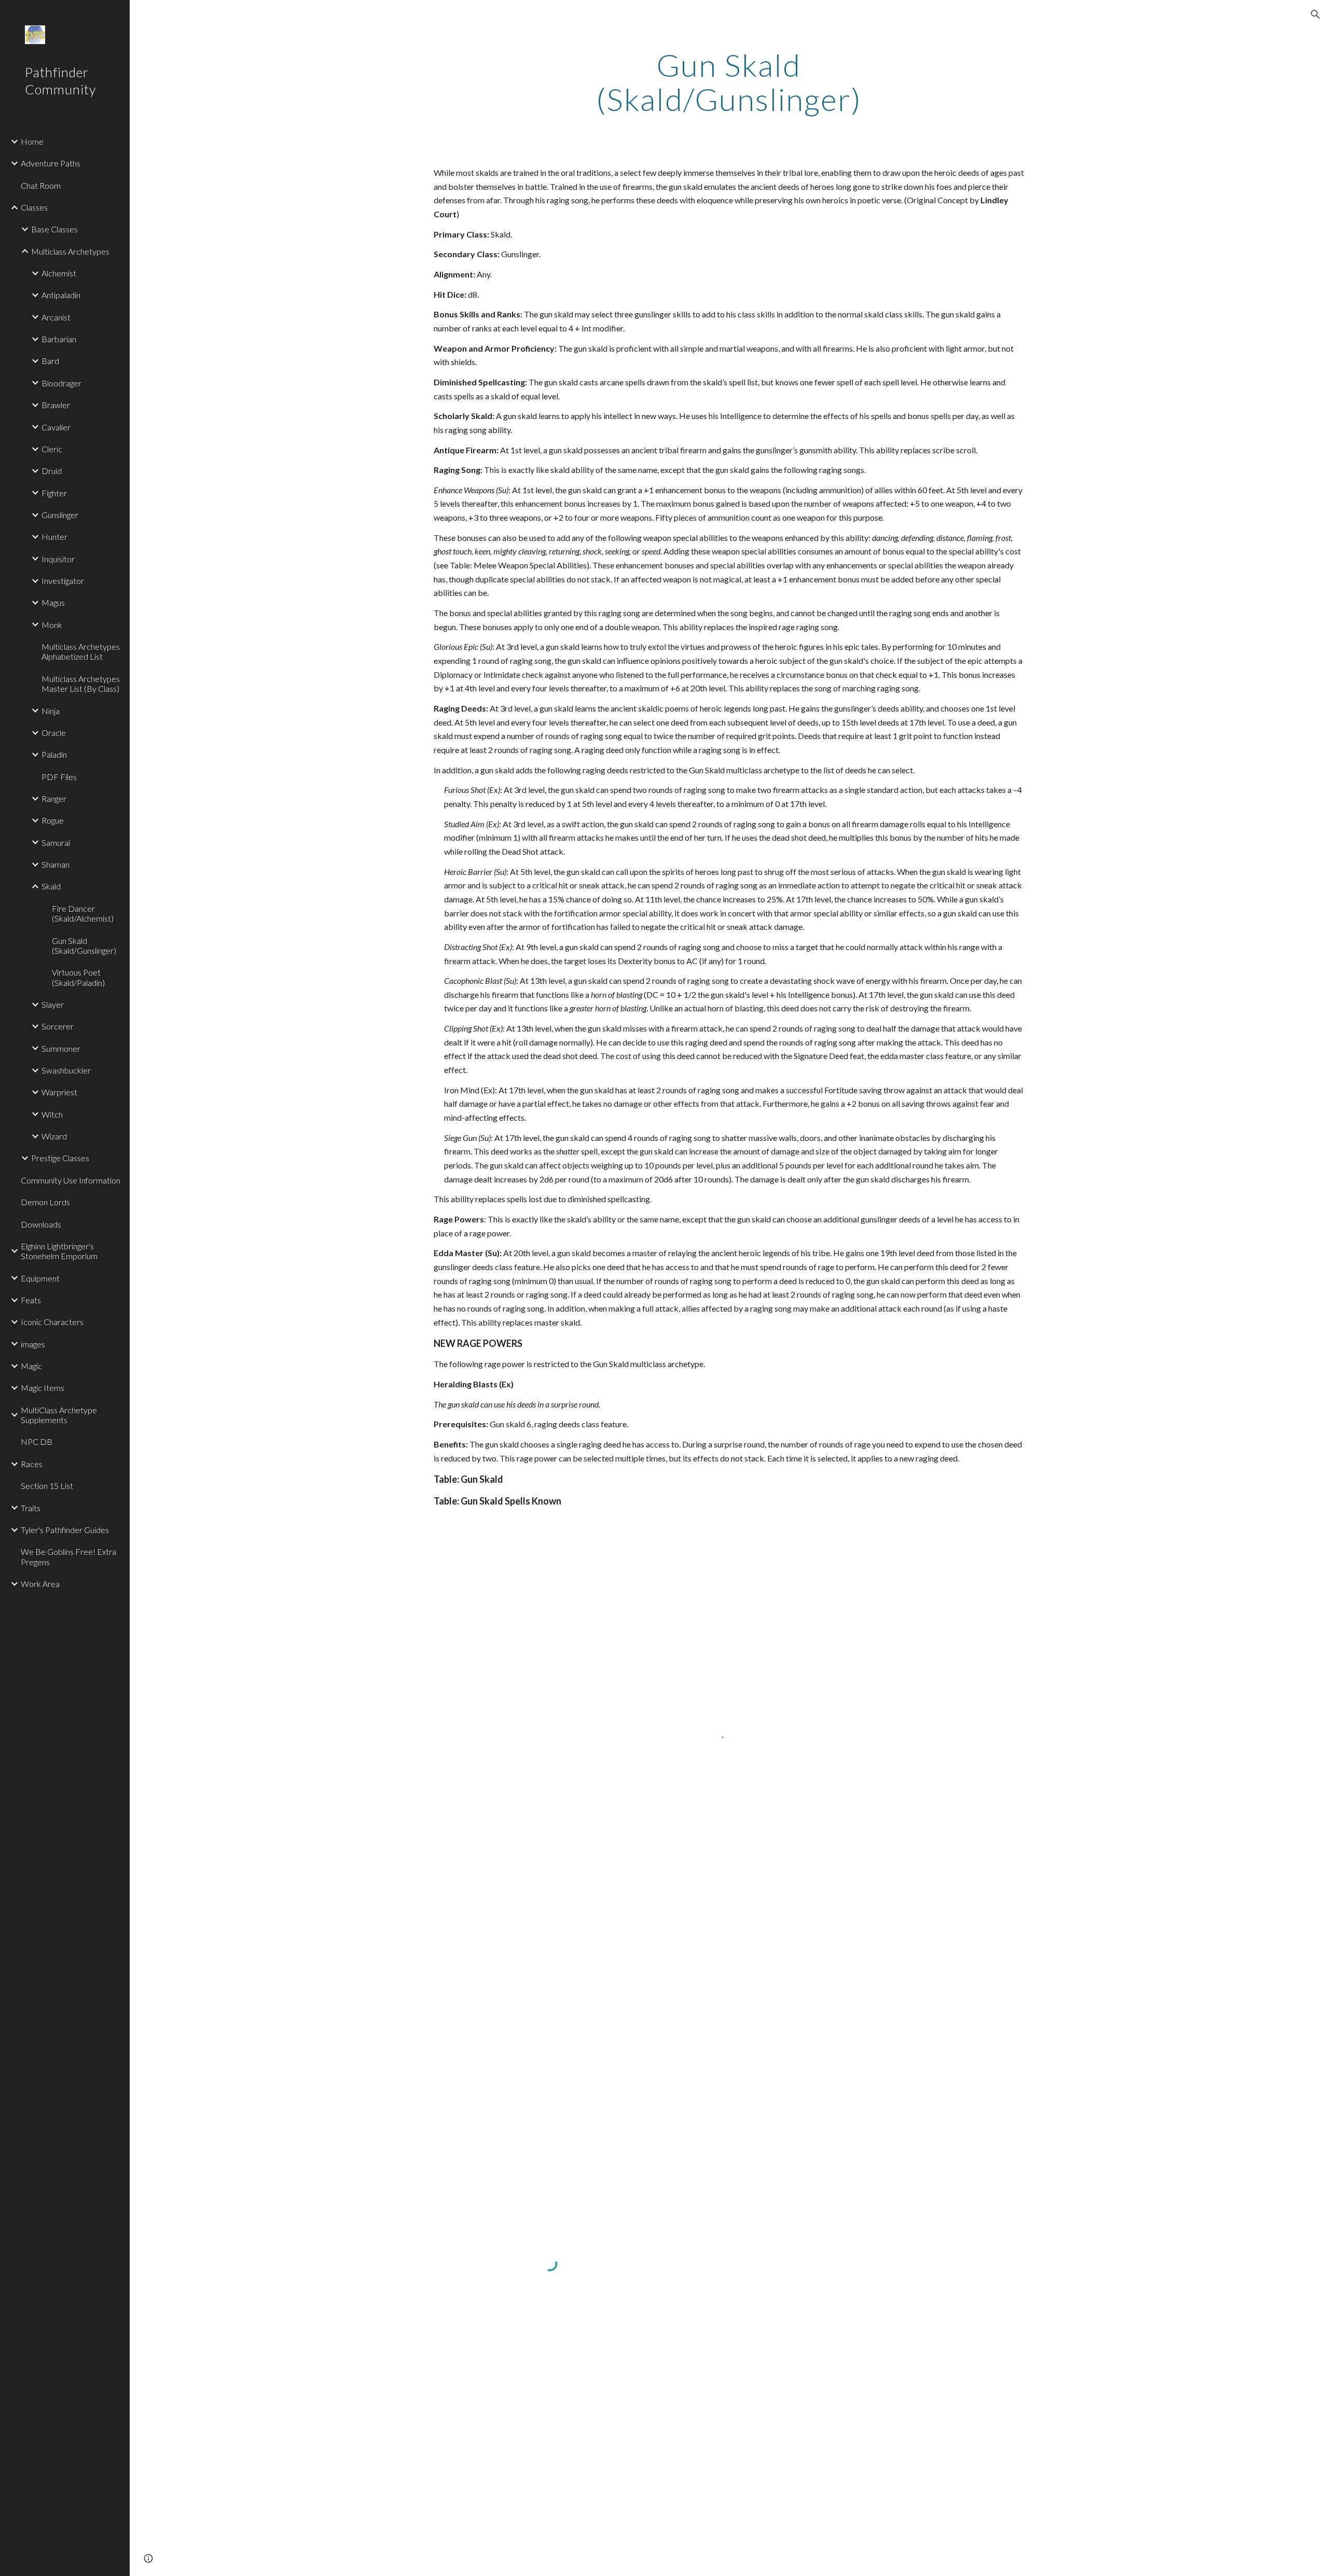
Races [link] (32, 1464)
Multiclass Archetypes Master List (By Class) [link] (81, 684)
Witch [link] (52, 1114)
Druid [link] (52, 471)
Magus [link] (53, 602)
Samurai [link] (56, 843)
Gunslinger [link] (60, 515)
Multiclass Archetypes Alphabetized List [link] (81, 651)
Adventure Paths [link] (51, 163)
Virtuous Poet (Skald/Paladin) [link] (78, 977)
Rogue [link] (53, 820)
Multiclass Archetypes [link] (70, 251)
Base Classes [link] (54, 229)
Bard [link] (50, 361)
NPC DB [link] (37, 1442)
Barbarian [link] (59, 339)
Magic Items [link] (43, 1388)
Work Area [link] (40, 1584)
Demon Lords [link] (45, 1202)
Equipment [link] (40, 1278)
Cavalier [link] (56, 427)
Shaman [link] (56, 864)
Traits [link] (31, 1508)
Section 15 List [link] (47, 1486)
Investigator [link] (63, 581)
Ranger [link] (54, 798)
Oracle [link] (54, 733)
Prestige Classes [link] (60, 1158)
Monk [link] (52, 625)
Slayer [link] (53, 1004)
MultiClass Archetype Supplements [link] (59, 1415)
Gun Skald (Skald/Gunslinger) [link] (84, 945)
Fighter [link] (54, 493)
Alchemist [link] (59, 273)
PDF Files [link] (59, 777)
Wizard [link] (54, 1136)
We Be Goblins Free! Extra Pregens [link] (68, 1556)
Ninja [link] (51, 711)
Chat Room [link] (41, 185)
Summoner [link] (61, 1048)
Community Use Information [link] (71, 1180)
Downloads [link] (41, 1224)
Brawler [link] (56, 405)
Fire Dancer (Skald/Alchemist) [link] (83, 913)
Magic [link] (31, 1366)
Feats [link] (31, 1300)
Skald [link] (51, 886)
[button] (1316, 15)
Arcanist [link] (56, 317)
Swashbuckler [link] (66, 1070)
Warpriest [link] (59, 1092)
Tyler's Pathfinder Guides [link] (65, 1530)
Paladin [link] (54, 754)
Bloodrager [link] (61, 383)
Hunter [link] (54, 537)
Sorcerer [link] (58, 1026)
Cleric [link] (52, 449)
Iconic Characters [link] (52, 1322)
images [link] (33, 1344)
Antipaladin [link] (61, 295)
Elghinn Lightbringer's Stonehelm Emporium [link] (59, 1251)
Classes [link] (34, 207)
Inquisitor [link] (58, 559)
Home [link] (32, 141)
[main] (729, 82)
